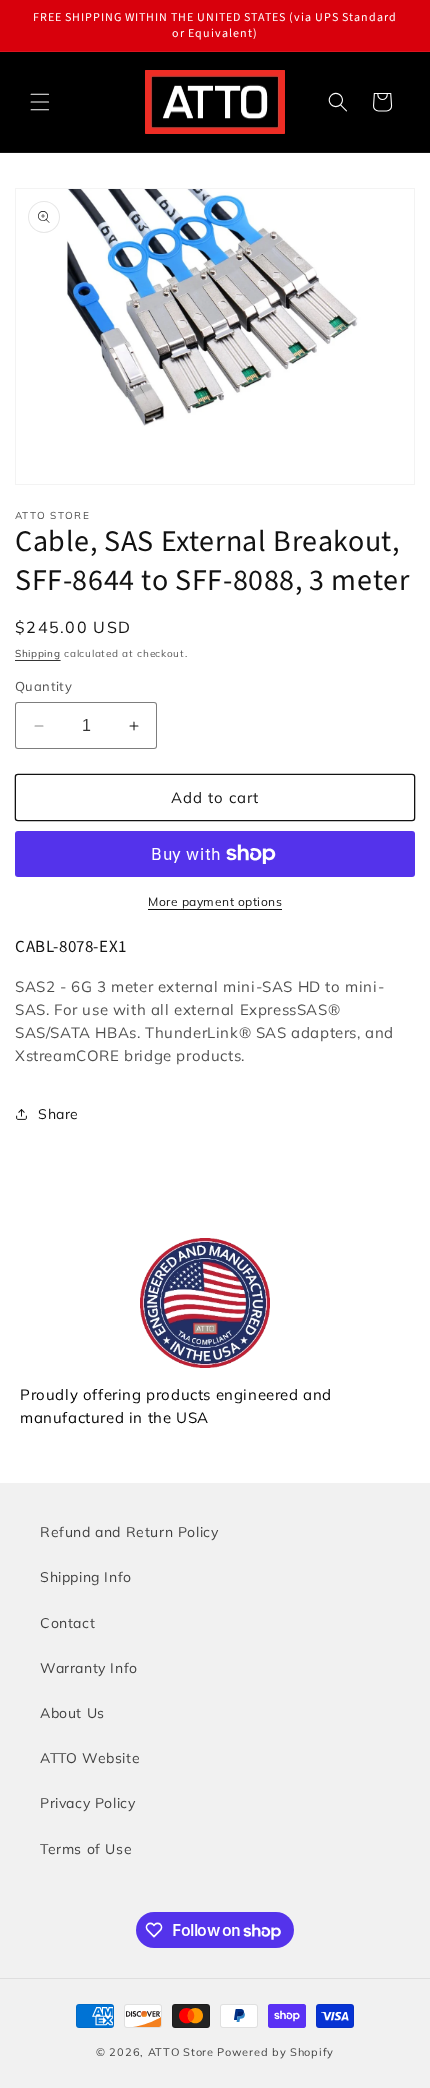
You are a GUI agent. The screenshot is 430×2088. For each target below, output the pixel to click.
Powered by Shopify (275, 2052)
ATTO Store (181, 2052)
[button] (40, 102)
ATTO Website (90, 1758)
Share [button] (58, 1114)
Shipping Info (86, 1577)
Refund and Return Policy (129, 1532)
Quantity (43, 686)
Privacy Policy (87, 1803)
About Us (72, 1713)
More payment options (215, 901)
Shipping (38, 653)
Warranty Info (89, 1668)
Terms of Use (86, 1849)
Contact (67, 1623)
